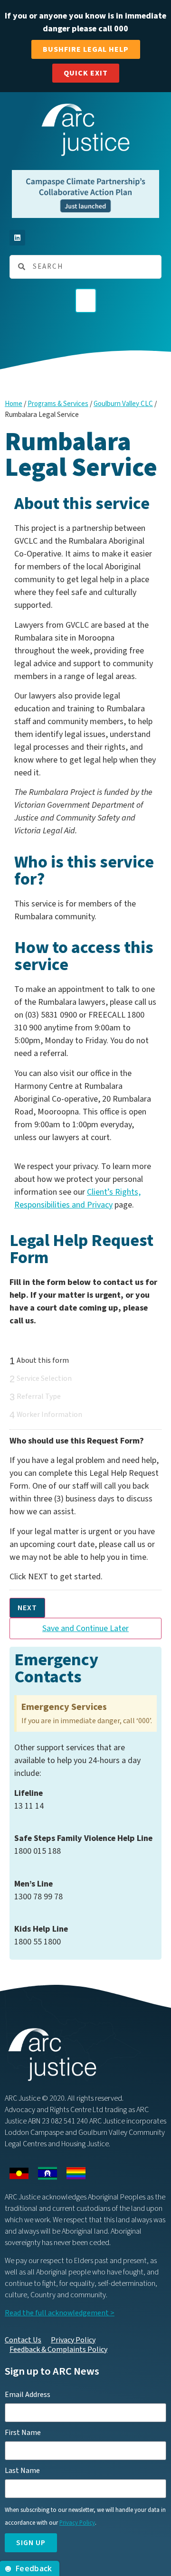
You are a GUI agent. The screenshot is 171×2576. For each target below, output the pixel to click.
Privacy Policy (73, 2340)
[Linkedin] (17, 238)
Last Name (22, 2471)
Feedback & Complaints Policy (58, 2350)
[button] (86, 301)
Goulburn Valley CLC (123, 404)
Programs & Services (58, 404)
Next (27, 1608)
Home (14, 404)
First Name (23, 2433)
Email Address (28, 2395)
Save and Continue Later (85, 1628)
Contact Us (23, 2340)
